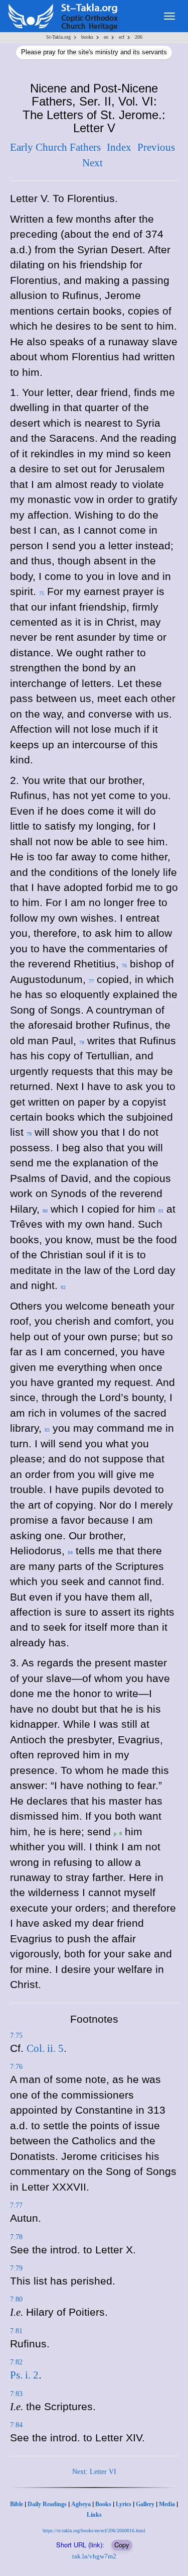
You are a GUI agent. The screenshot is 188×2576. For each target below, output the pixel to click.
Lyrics (124, 2504)
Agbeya (81, 2504)
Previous (156, 147)
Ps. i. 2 (24, 2375)
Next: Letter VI (94, 2472)
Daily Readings (47, 2504)
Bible (17, 2504)
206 (139, 37)
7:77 (16, 2205)
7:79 (16, 2268)
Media (167, 2504)
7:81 (16, 2331)
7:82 (16, 2362)
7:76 (16, 2067)
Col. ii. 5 (45, 2048)
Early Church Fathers (55, 147)
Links (94, 2515)
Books (103, 2504)
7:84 (16, 2425)
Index (119, 147)
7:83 (16, 2394)
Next (92, 163)
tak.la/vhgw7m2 (94, 2556)
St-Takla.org (58, 37)
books (87, 37)
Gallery (145, 2504)
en (106, 37)
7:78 (16, 2237)
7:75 (16, 2036)
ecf (122, 37)
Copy (122, 2545)
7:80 (16, 2299)
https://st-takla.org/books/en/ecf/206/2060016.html (94, 2531)
